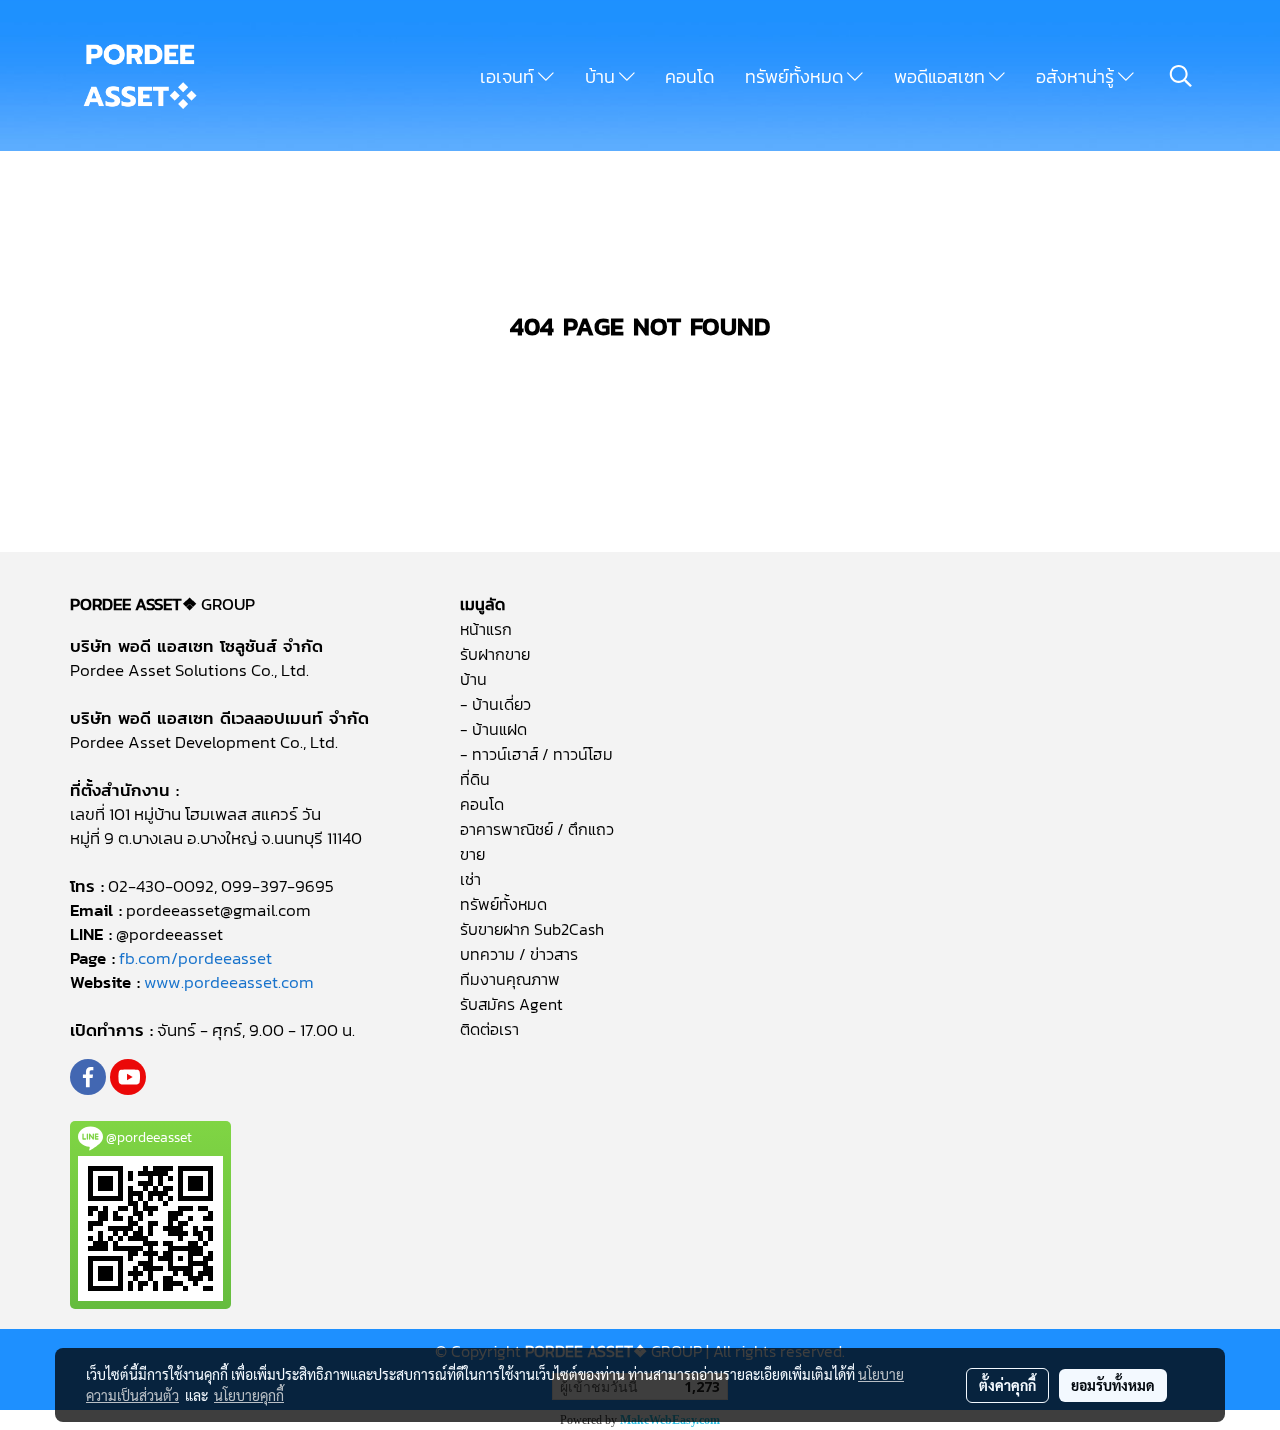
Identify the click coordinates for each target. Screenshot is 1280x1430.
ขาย (472, 854)
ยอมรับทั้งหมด (1113, 1385)
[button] (1181, 76)
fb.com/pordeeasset (195, 958)
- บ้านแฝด (493, 729)
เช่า (470, 879)
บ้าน (602, 76)
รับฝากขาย (495, 654)
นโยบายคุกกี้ (249, 1395)
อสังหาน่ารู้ (1077, 76)
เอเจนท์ (509, 76)
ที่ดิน (475, 779)
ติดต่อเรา (489, 1029)
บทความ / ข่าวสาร (519, 954)
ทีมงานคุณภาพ (510, 979)
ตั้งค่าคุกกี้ (1007, 1385)
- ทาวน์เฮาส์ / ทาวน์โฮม (536, 754)
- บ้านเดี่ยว (495, 704)
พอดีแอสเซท (941, 76)
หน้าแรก (486, 629)
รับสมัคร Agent (511, 1004)
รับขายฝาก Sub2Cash (532, 929)
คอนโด (689, 76)
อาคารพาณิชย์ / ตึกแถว (537, 829)
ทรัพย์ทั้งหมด (796, 76)
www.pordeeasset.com (229, 982)
